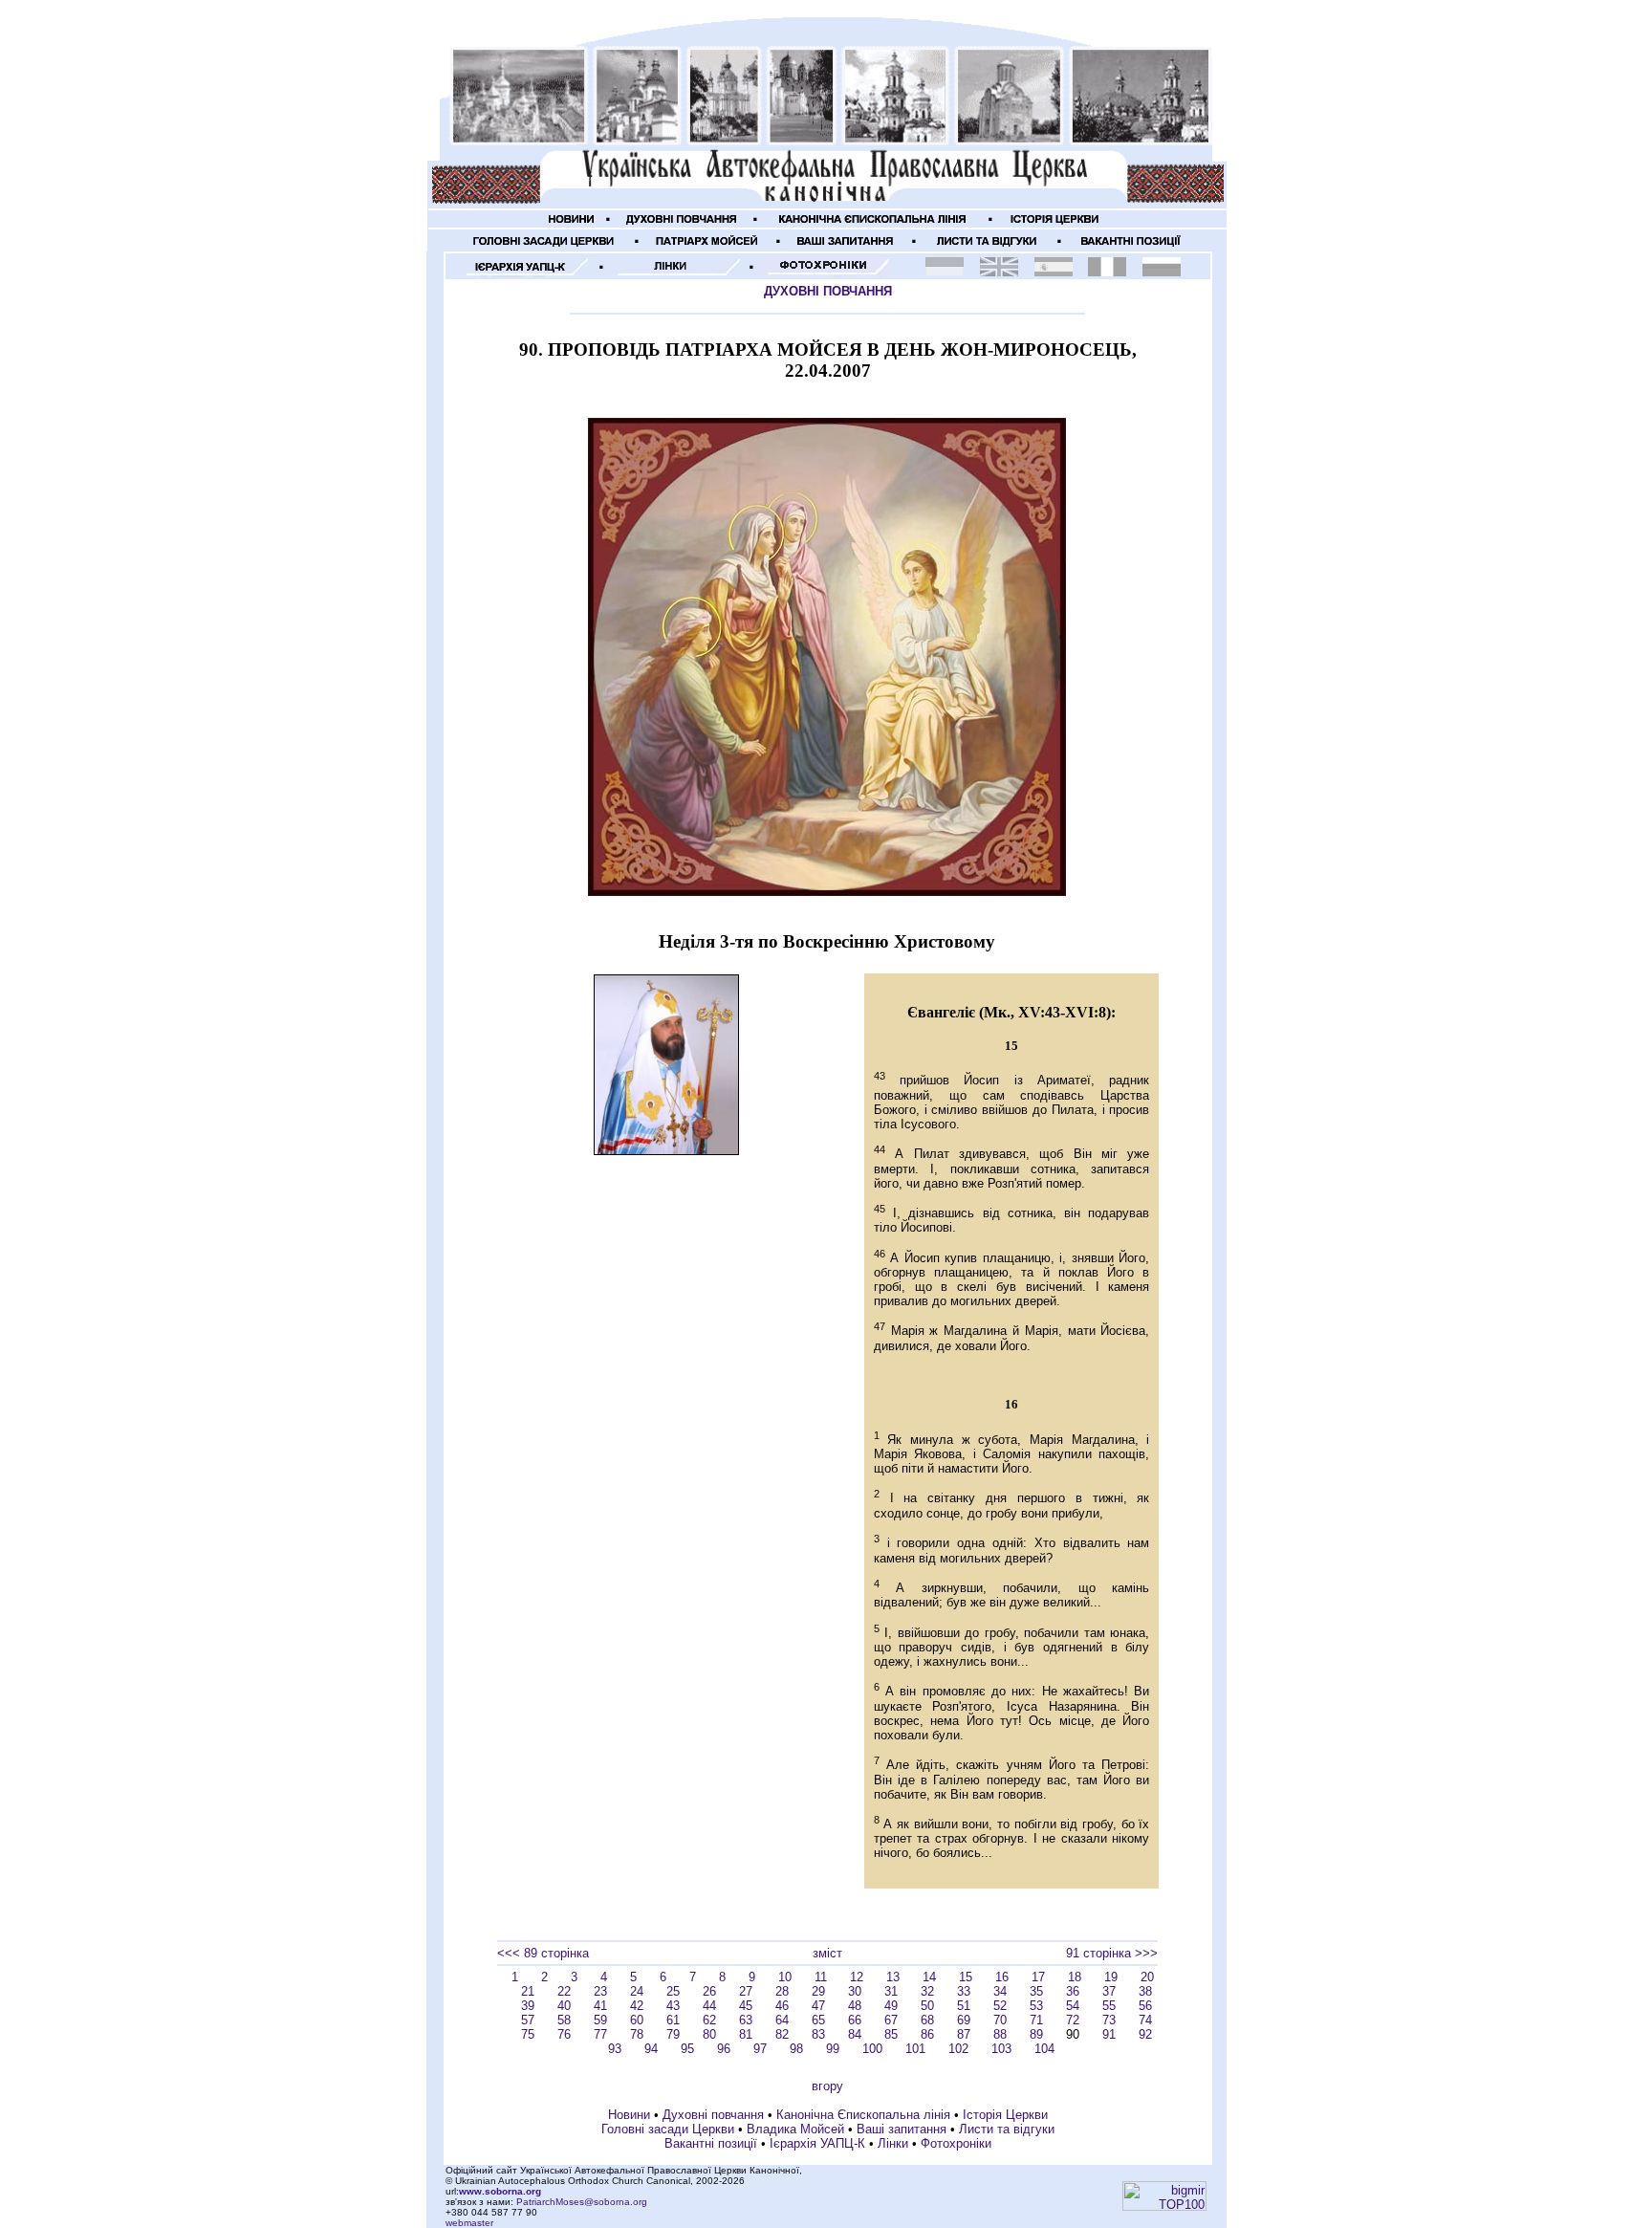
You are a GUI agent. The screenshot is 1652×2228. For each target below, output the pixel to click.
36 (1073, 1991)
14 (929, 1977)
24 (637, 1991)
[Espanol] (1054, 272)
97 (760, 2049)
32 (927, 1991)
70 (1000, 2020)
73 (1109, 2020)
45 (746, 2006)
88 (1000, 2034)
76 (564, 2034)
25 (673, 1991)
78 (637, 2034)
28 (782, 1991)
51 (964, 2006)
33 (964, 1991)
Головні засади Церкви (668, 2129)
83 (818, 2034)
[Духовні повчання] (682, 225)
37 (1109, 1991)
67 (891, 2020)
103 (1001, 2049)
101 (915, 2049)
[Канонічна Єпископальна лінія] (873, 225)
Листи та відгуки (1007, 2129)
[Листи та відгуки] (987, 247)
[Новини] (572, 225)
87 (964, 2034)
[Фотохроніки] (825, 273)
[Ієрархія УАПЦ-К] (525, 273)
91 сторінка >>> (1112, 1953)
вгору (827, 2086)
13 (893, 1977)
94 (651, 2049)
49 (891, 2006)
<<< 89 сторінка (543, 1953)
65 (818, 2020)
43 (673, 2006)
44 (709, 2006)
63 (746, 2020)
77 (600, 2034)
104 (1044, 2049)
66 (855, 2020)
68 (927, 2020)
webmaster (469, 2223)
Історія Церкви (1005, 2115)
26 (709, 1991)
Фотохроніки (956, 2143)
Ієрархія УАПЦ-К (817, 2143)
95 (687, 2049)
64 (782, 2020)
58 (564, 2020)
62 (709, 2020)
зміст (827, 1953)
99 (833, 2049)
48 (855, 2006)
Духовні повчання (713, 2115)
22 (564, 1991)
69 (964, 2020)
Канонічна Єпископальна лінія (863, 2115)
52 (1000, 2006)
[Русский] (1162, 272)
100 (872, 2049)
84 (855, 2034)
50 (927, 2006)
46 (782, 2006)
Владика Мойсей (795, 2129)
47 (818, 2006)
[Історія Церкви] (1055, 225)
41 (600, 2006)
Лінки (893, 2143)
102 (958, 2049)
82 (782, 2034)
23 (600, 1991)
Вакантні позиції (711, 2143)
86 (927, 2034)
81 (746, 2034)
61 (673, 2020)
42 (637, 2006)
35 (1036, 1991)
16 (1002, 1977)
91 (1109, 2034)
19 (1111, 1977)
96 (724, 2049)
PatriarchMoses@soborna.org (582, 2202)
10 (785, 1977)
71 (1036, 2020)
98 (796, 2049)
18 (1075, 1977)
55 (1109, 2006)
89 (1036, 2034)
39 (528, 2006)
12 (857, 1977)
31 (891, 1991)
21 (528, 1991)
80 (709, 2034)
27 (746, 1991)
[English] (999, 272)
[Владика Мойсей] (707, 247)
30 (855, 1991)
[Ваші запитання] (846, 247)
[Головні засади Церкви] (544, 247)
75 (528, 2034)
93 (615, 2049)
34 (1000, 1991)
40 (564, 2006)
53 (1036, 2006)
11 (821, 1977)
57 (528, 2020)
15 (966, 1977)
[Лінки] (675, 273)
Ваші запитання (902, 2129)
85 (891, 2034)
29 (818, 1991)
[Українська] (945, 272)
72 (1073, 2020)
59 (600, 2020)
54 (1073, 2006)
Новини (629, 2115)
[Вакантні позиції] (1131, 247)
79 (673, 2034)
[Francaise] (1107, 272)
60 (637, 2020)
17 (1038, 1977)
